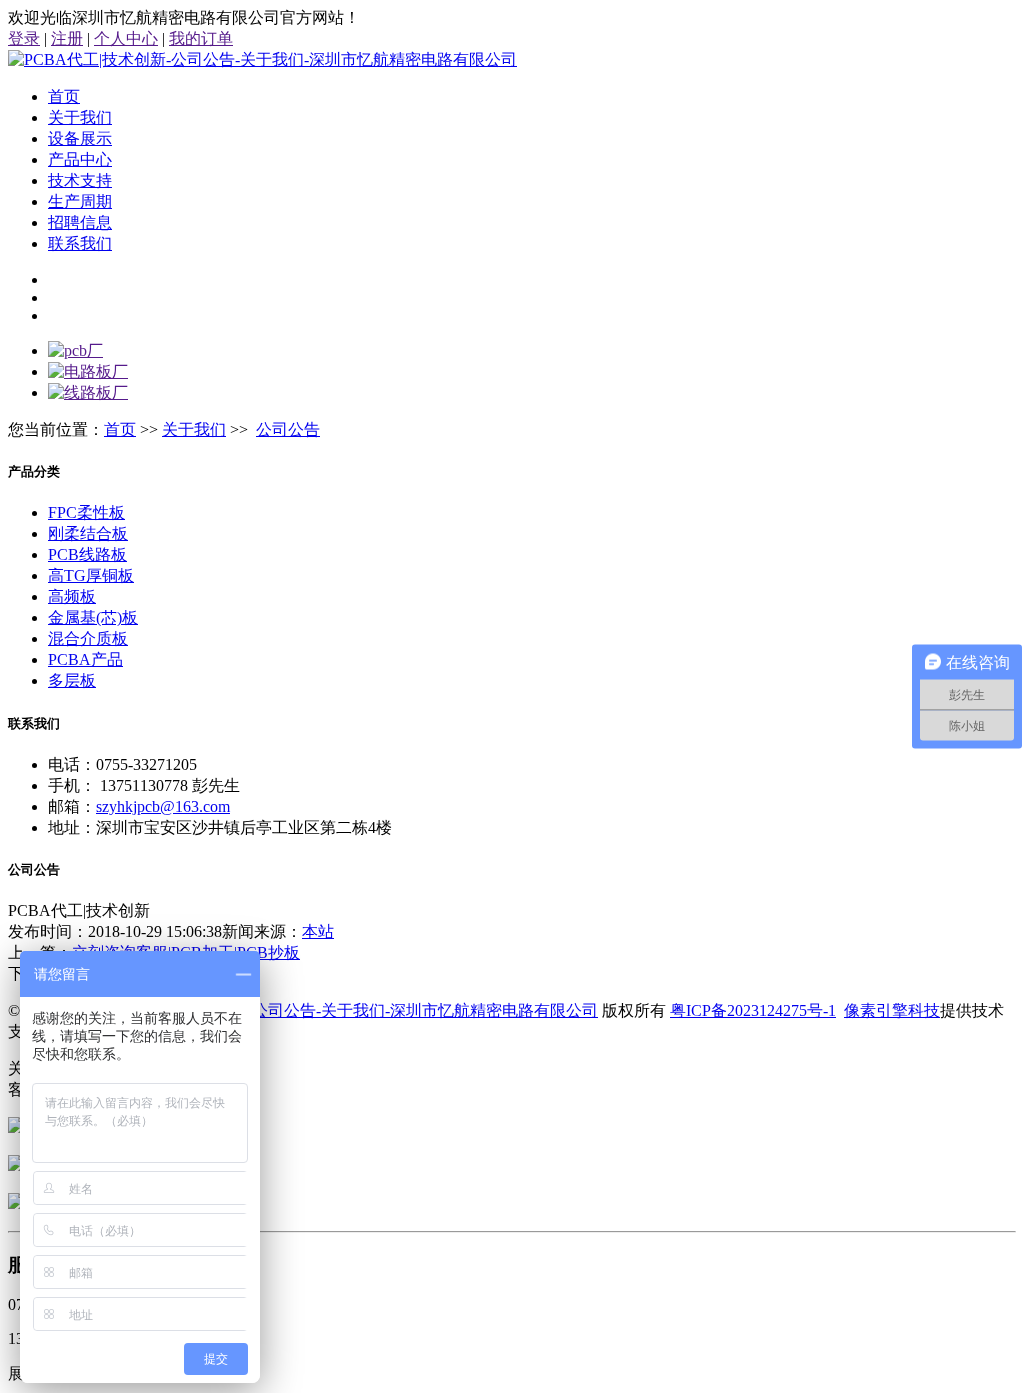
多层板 (72, 680)
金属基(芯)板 (93, 617)
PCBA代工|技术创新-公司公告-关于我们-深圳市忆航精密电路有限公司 (351, 1010)
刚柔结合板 (88, 533)
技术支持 (80, 180)
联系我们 (80, 243)
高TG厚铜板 (91, 575)
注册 (67, 38)
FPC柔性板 (86, 512)
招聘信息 (80, 222)
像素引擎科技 (892, 1010)
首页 (64, 96)
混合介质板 (88, 638)
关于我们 (80, 117)
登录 (24, 38)
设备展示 (80, 138)
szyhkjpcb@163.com (163, 806)
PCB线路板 (87, 554)
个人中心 (126, 38)
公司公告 (288, 429)
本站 (318, 931)
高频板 (72, 596)
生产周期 (80, 201)
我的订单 (201, 38)
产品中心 (80, 159)
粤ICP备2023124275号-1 (753, 1010)
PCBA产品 (85, 659)
